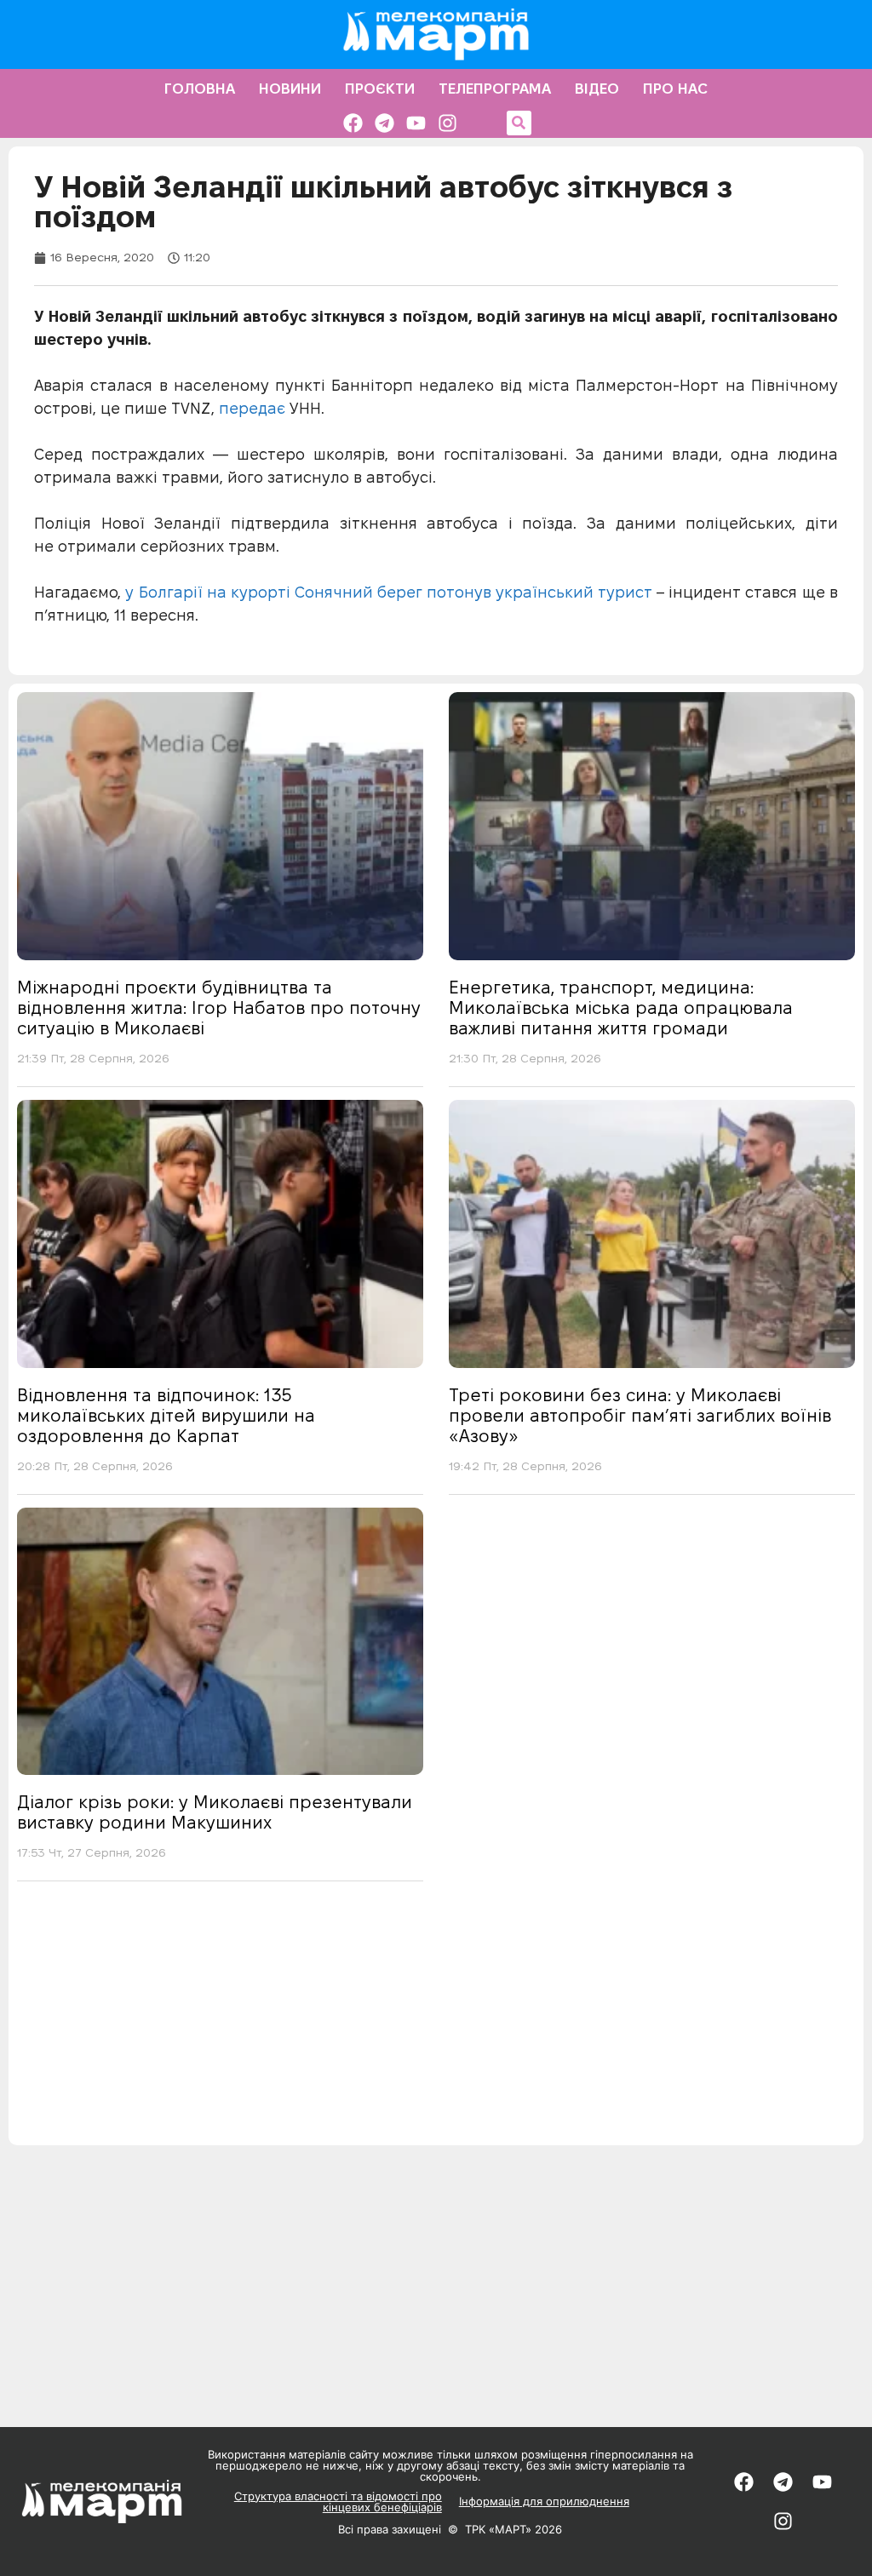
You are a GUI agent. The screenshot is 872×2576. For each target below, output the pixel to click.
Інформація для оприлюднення (544, 2501)
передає (254, 408)
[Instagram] (447, 123)
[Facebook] (353, 123)
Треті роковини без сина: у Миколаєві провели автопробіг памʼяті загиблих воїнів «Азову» (640, 1416)
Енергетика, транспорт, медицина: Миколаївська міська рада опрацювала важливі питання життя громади (621, 1008)
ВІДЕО (597, 89)
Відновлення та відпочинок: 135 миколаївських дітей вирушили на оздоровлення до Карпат (166, 1416)
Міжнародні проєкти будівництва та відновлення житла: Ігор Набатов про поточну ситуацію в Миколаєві (219, 1008)
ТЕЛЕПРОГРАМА (495, 89)
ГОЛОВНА (200, 89)
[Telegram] (384, 123)
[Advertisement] (436, 2026)
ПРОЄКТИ (380, 89)
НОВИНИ (290, 89)
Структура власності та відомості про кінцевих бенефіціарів (338, 2502)
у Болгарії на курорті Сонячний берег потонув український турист (387, 592)
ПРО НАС (675, 89)
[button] (519, 123)
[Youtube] (416, 123)
